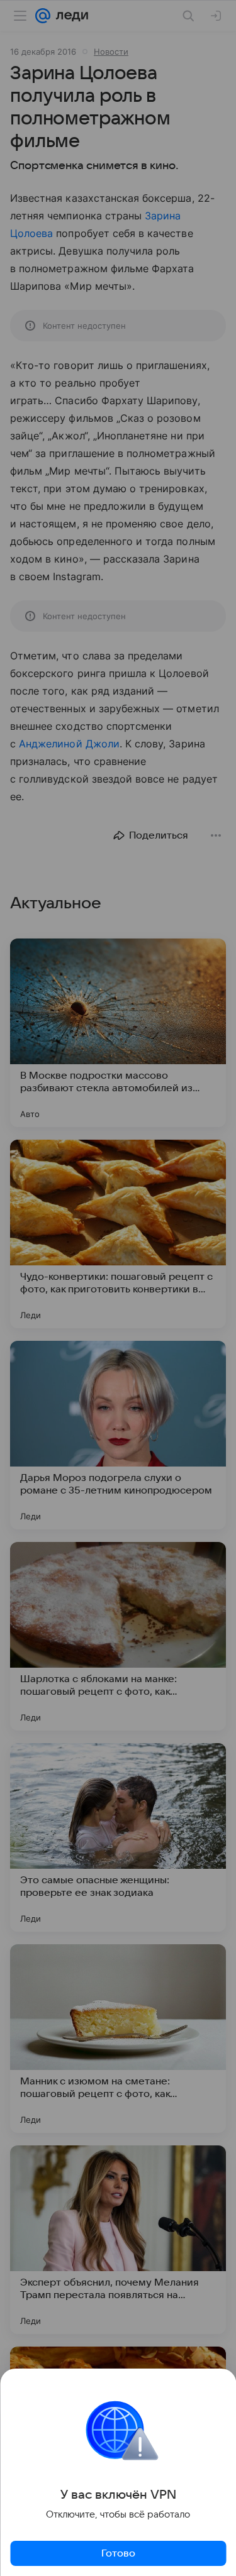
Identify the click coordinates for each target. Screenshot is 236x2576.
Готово (118, 2553)
